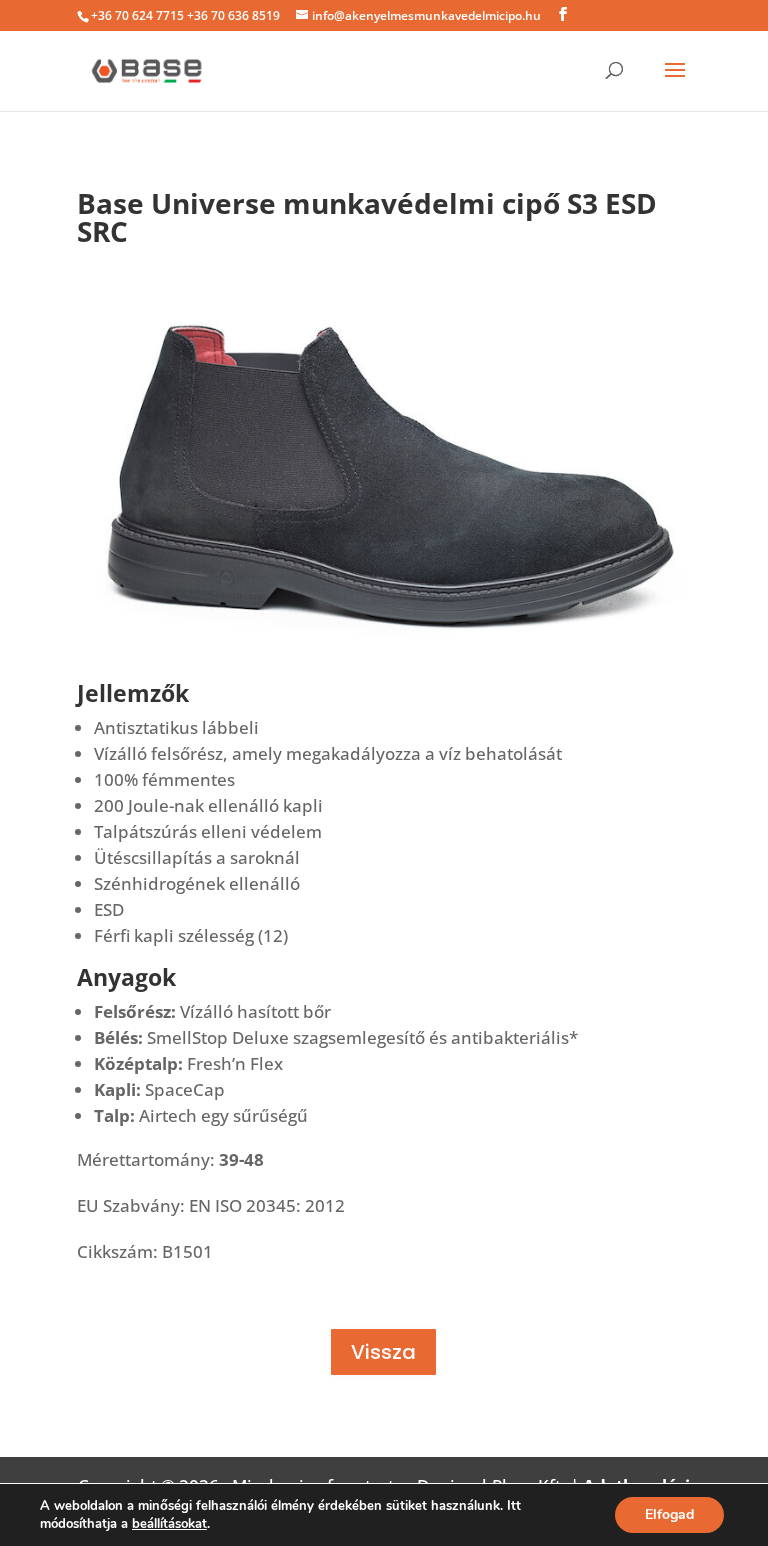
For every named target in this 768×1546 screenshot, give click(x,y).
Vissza (383, 1352)
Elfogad (669, 1514)
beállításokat (169, 1524)
